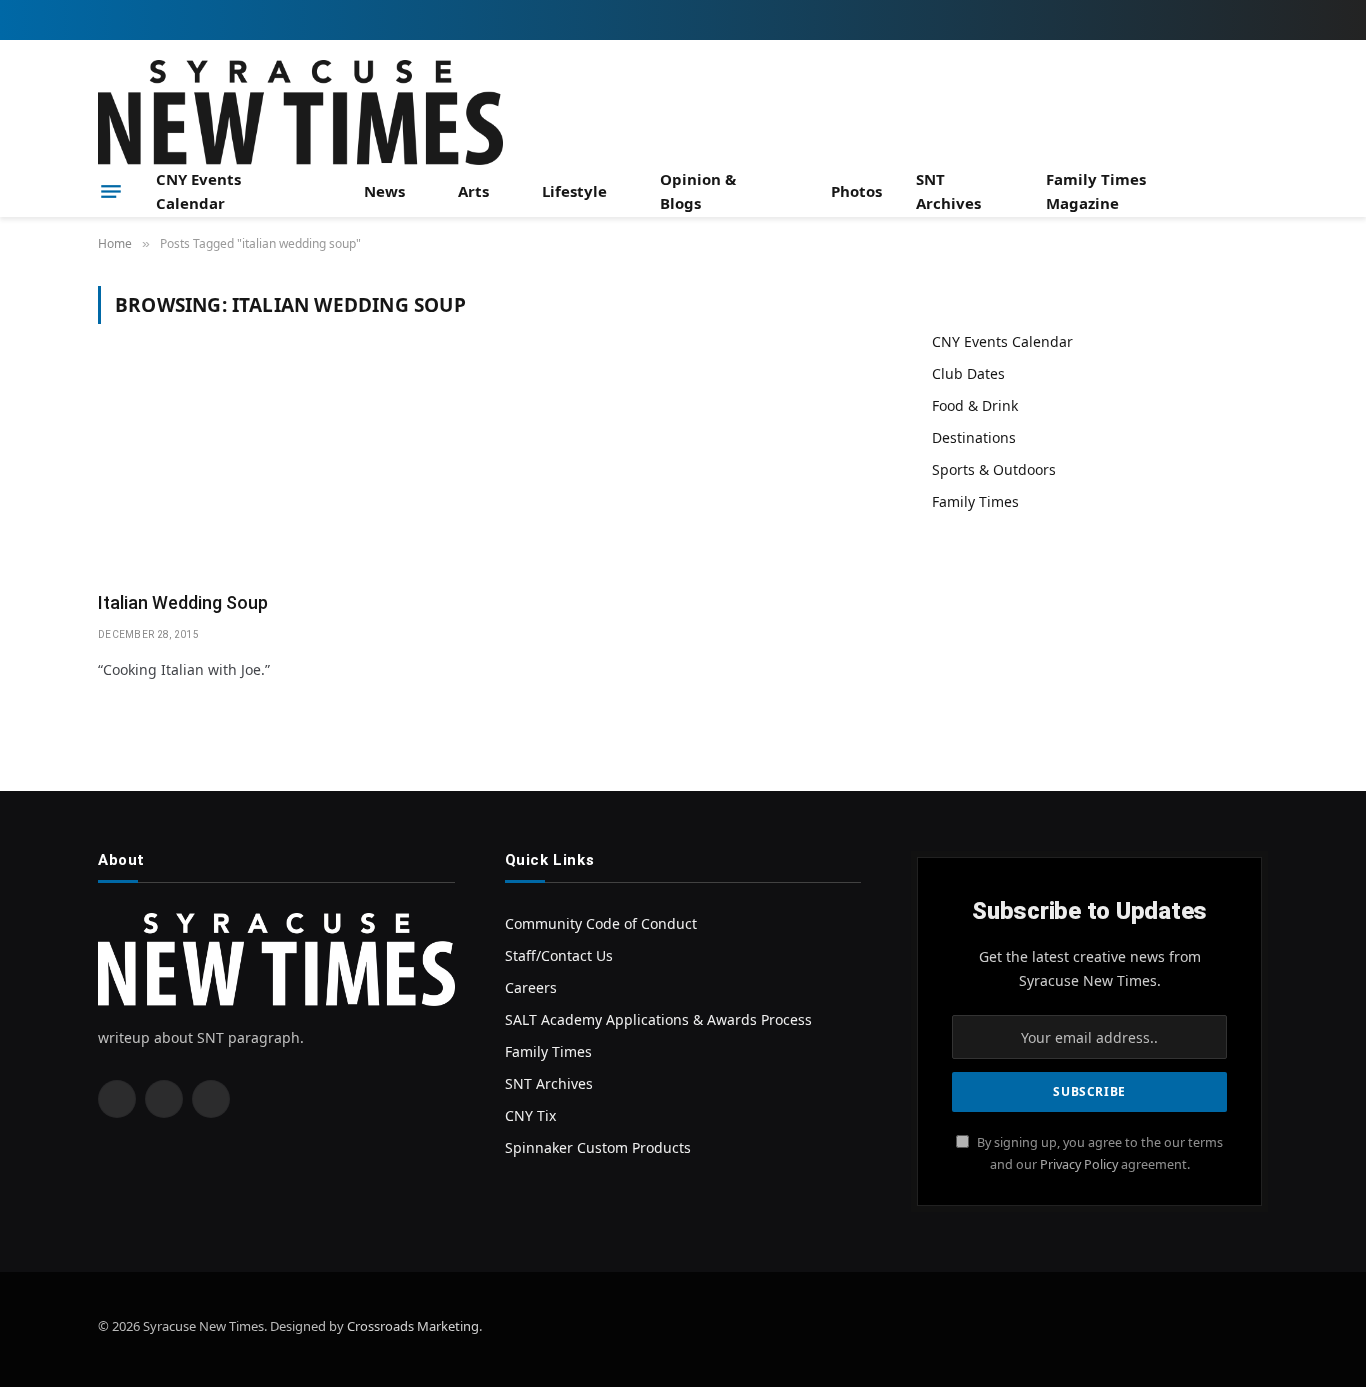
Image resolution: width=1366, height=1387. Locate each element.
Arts (473, 191)
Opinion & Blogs (698, 191)
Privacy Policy (1079, 1164)
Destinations (974, 437)
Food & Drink (975, 405)
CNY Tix (530, 1115)
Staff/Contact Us (559, 955)
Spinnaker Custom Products (598, 1147)
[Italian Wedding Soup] (285, 469)
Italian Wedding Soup (183, 602)
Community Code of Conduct (601, 923)
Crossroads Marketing (413, 1326)
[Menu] (111, 191)
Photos (856, 191)
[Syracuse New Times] (300, 112)
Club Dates (968, 373)
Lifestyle (574, 191)
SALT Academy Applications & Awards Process (658, 1019)
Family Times (975, 501)
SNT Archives (948, 191)
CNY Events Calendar (198, 191)
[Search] (1260, 191)
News (384, 191)
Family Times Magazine (1096, 191)
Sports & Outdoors (994, 469)
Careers (531, 987)
